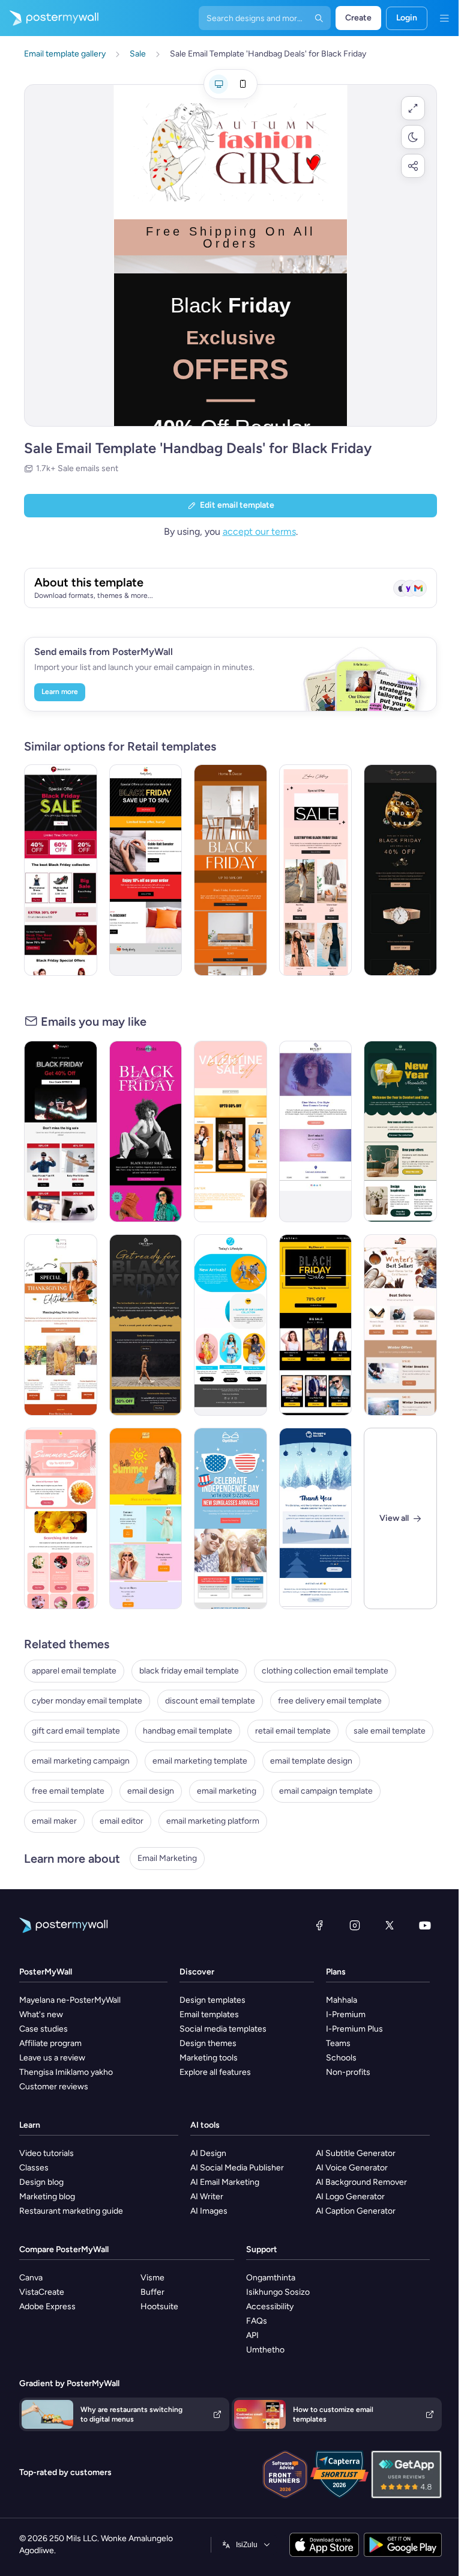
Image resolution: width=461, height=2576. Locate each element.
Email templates (209, 2014)
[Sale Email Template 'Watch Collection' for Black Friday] (400, 870)
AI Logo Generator (350, 2197)
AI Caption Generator (356, 2211)
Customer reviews (54, 2087)
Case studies (44, 2029)
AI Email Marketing (225, 2182)
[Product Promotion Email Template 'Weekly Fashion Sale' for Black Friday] (316, 1325)
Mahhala (342, 2000)
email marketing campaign (81, 1761)
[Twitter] (390, 1925)
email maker (54, 1821)
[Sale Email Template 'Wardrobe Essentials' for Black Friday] (146, 1131)
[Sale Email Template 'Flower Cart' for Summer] (61, 1518)
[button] (413, 108)
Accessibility (270, 2307)
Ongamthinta (271, 2278)
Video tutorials (47, 2153)
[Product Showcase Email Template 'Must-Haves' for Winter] (400, 1325)
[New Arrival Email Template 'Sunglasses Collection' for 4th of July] (230, 1518)
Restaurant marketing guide (71, 2211)
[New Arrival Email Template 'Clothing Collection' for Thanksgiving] (61, 1325)
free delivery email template (330, 1701)
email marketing (227, 1791)
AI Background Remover (361, 2182)
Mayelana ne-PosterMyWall (70, 2000)
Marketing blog (47, 2197)
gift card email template (76, 1731)
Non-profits (348, 2072)
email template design (311, 1761)
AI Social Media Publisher (237, 2168)
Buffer (152, 2292)
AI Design (208, 2153)
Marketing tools (209, 2058)
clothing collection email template (325, 1671)
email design (151, 1791)
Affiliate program (50, 2043)
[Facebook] (319, 1925)
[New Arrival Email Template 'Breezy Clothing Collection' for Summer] (230, 1325)
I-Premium (346, 2014)
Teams (338, 2043)
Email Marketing (167, 1858)
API (252, 2335)
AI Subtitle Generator (356, 2153)
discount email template (210, 1701)
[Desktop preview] (218, 84)
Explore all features (215, 2072)
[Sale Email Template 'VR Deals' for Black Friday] (61, 1131)
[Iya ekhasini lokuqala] (49, 18)
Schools (341, 2058)
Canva (31, 2278)
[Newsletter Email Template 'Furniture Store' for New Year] (400, 1131)
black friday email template (189, 1671)
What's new (41, 2014)
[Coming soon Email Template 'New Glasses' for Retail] (316, 1131)
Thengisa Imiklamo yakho (66, 2072)
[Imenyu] (444, 18)
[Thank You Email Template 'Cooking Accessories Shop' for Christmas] (316, 1518)
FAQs (257, 2321)
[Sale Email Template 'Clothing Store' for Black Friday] (230, 1131)
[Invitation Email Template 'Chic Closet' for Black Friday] (146, 1325)
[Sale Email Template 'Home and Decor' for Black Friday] (230, 870)
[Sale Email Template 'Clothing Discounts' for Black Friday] (146, 870)
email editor (122, 1821)
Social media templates (223, 2029)
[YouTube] (425, 1925)
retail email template (293, 1731)
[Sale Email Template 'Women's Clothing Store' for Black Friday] (316, 870)
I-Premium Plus (354, 2029)
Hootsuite (159, 2307)
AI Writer (207, 2197)
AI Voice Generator (352, 2168)
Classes (34, 2168)
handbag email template (188, 1731)
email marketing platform (213, 1821)
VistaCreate (42, 2292)
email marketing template (200, 1761)
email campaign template (326, 1791)
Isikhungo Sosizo (278, 2292)
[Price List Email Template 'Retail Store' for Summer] (146, 1518)
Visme (152, 2278)
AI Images (209, 2211)
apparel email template (74, 1671)
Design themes (208, 2043)
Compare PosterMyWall (64, 2249)
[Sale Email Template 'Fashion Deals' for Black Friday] (61, 870)
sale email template (390, 1731)
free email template (68, 1791)
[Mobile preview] (243, 84)
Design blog (41, 2182)
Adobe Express (47, 2307)
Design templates (212, 2000)
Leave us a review (52, 2058)
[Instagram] (355, 1925)
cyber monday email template (87, 1701)
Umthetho (265, 2350)
